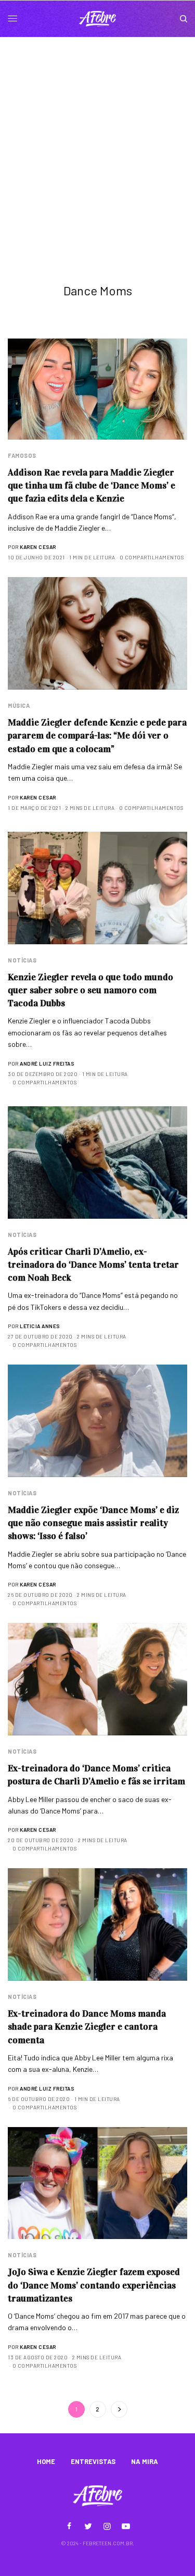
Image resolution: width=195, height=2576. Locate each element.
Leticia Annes (40, 1326)
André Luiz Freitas (47, 1064)
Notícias (22, 960)
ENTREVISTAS (93, 2461)
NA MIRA (145, 2461)
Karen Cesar (38, 547)
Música (19, 705)
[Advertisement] (97, 140)
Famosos (22, 455)
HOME (46, 2461)
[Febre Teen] (98, 19)
